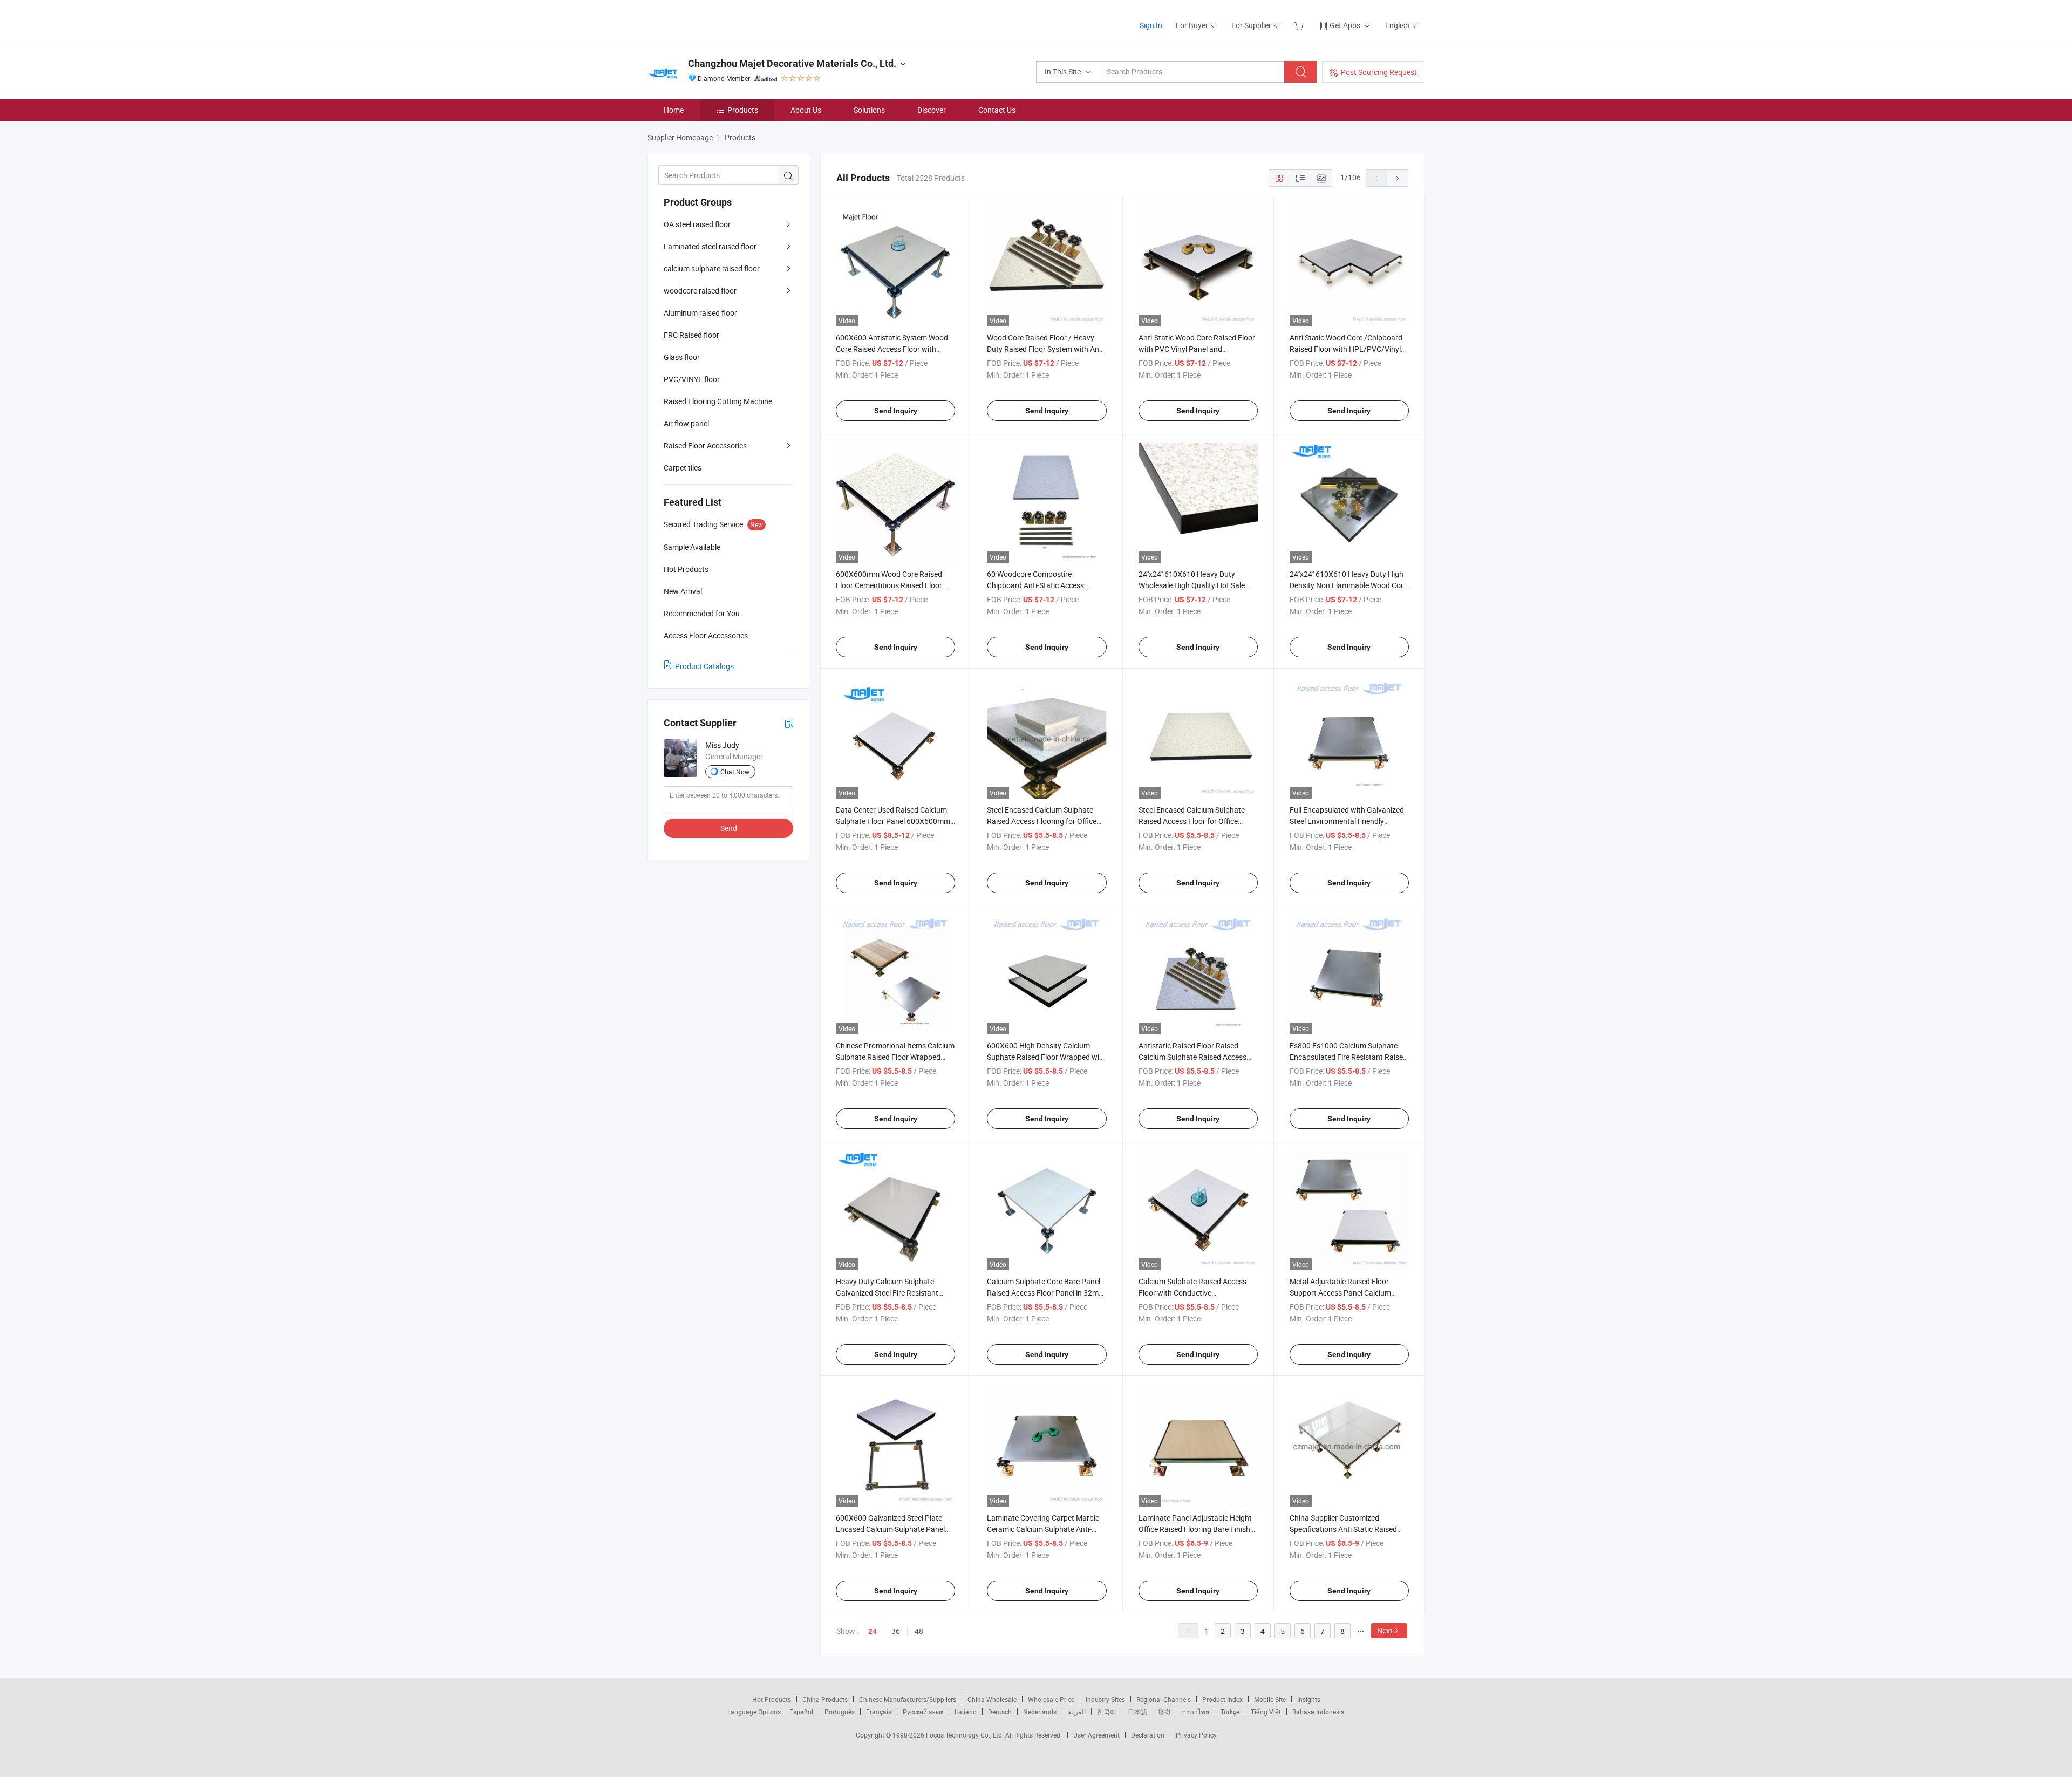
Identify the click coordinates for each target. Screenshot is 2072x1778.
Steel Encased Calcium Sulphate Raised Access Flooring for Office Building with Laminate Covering (1042, 821)
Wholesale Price (1051, 1699)
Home (674, 110)
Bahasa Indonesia (1318, 1712)
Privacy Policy (1196, 1735)
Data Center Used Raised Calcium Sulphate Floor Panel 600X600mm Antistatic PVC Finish (893, 821)
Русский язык (923, 1712)
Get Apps (1345, 25)
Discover (932, 110)
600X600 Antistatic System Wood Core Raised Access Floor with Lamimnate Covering (892, 349)
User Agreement (1096, 1735)
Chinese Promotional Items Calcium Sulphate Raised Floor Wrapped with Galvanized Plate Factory (895, 1057)
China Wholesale (992, 1699)
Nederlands (1040, 1712)
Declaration (1148, 1735)
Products (743, 110)
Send (729, 828)
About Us (806, 110)
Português (840, 1712)
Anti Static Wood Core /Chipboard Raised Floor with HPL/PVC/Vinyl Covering (1346, 349)
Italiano (966, 1712)
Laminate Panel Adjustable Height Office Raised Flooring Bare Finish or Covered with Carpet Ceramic (1195, 1529)
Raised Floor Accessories (705, 445)
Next (1385, 1630)
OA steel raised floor (697, 224)
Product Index (1222, 1699)
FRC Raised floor (691, 335)
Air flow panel (686, 423)
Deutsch (1000, 1712)
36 (896, 1631)
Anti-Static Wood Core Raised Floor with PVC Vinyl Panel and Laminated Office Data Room (1197, 349)
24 (873, 1631)
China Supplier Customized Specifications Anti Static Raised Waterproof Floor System (1343, 1529)
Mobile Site (1270, 1699)
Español (801, 1712)
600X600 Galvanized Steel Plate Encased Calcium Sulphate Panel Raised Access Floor (890, 1529)
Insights (1309, 1699)
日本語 (1137, 1712)
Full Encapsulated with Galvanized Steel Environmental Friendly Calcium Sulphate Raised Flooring (1347, 821)
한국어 (1107, 1712)
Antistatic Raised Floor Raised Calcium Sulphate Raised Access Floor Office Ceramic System (1192, 1057)
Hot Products (772, 1699)
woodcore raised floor (700, 291)
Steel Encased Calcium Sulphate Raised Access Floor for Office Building (1192, 821)
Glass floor (682, 357)
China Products (825, 1699)
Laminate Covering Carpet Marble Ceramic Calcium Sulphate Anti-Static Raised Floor (1043, 1529)
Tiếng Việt (1266, 1712)
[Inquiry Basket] (1300, 25)
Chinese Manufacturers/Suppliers (908, 1699)
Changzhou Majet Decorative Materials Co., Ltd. (792, 63)
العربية (1077, 1712)
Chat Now (735, 772)
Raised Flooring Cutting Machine (718, 401)
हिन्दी (1164, 1712)
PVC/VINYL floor (692, 379)
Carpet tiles (683, 468)
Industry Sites (1105, 1699)
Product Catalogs (704, 666)
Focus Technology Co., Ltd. (966, 1735)
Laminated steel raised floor (710, 246)
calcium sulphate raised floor (712, 268)
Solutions (869, 110)
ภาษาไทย (1195, 1712)
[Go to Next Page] (1398, 178)
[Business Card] (789, 723)
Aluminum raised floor (700, 313)
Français (879, 1712)
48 (919, 1631)
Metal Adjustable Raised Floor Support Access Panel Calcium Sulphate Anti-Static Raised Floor (1344, 1293)
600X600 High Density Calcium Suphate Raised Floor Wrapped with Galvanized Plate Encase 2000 (1047, 1057)
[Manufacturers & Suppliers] (717, 21)
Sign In (1151, 25)
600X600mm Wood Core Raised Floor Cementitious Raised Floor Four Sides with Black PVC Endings (894, 585)
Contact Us (997, 110)
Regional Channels (1164, 1699)
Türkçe (1230, 1712)
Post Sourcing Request (1379, 72)
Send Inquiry (896, 411)
